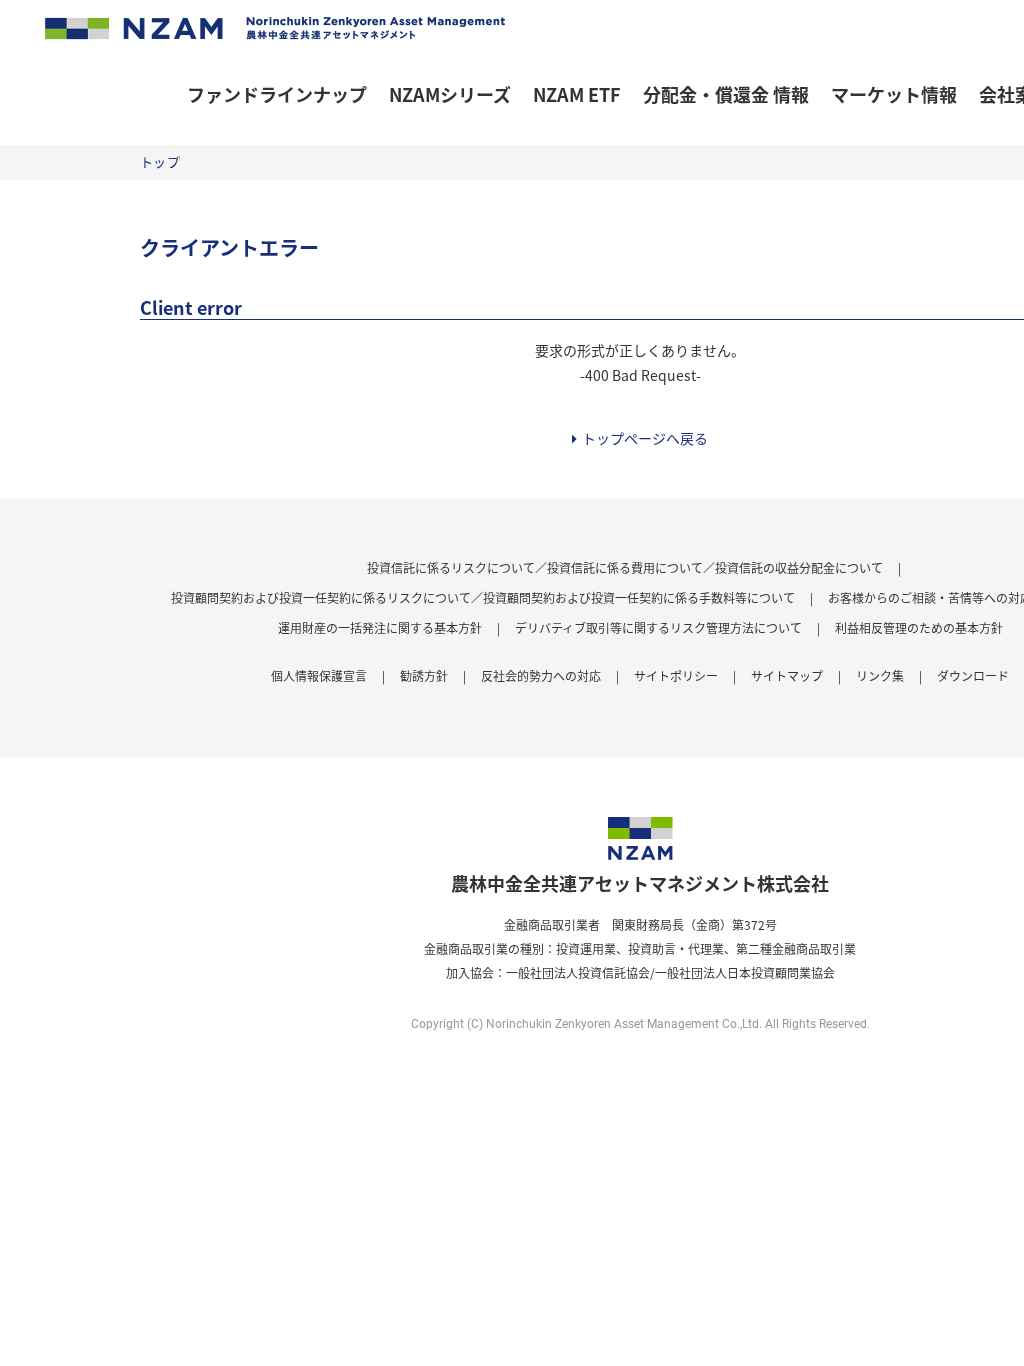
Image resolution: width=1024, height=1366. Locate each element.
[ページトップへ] (994, 1336)
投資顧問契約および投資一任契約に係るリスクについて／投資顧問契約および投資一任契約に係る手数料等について (483, 597)
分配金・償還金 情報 (726, 94)
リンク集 (880, 675)
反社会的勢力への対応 (541, 675)
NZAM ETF (577, 94)
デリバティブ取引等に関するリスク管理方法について (658, 627)
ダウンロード (973, 675)
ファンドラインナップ (277, 94)
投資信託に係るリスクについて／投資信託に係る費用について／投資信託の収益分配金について (625, 567)
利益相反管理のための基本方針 (919, 627)
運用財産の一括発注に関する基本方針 (380, 627)
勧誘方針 (424, 675)
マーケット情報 (894, 94)
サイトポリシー (676, 675)
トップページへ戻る (645, 438)
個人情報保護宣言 (319, 675)
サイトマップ (787, 675)
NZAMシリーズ (450, 94)
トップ (160, 161)
